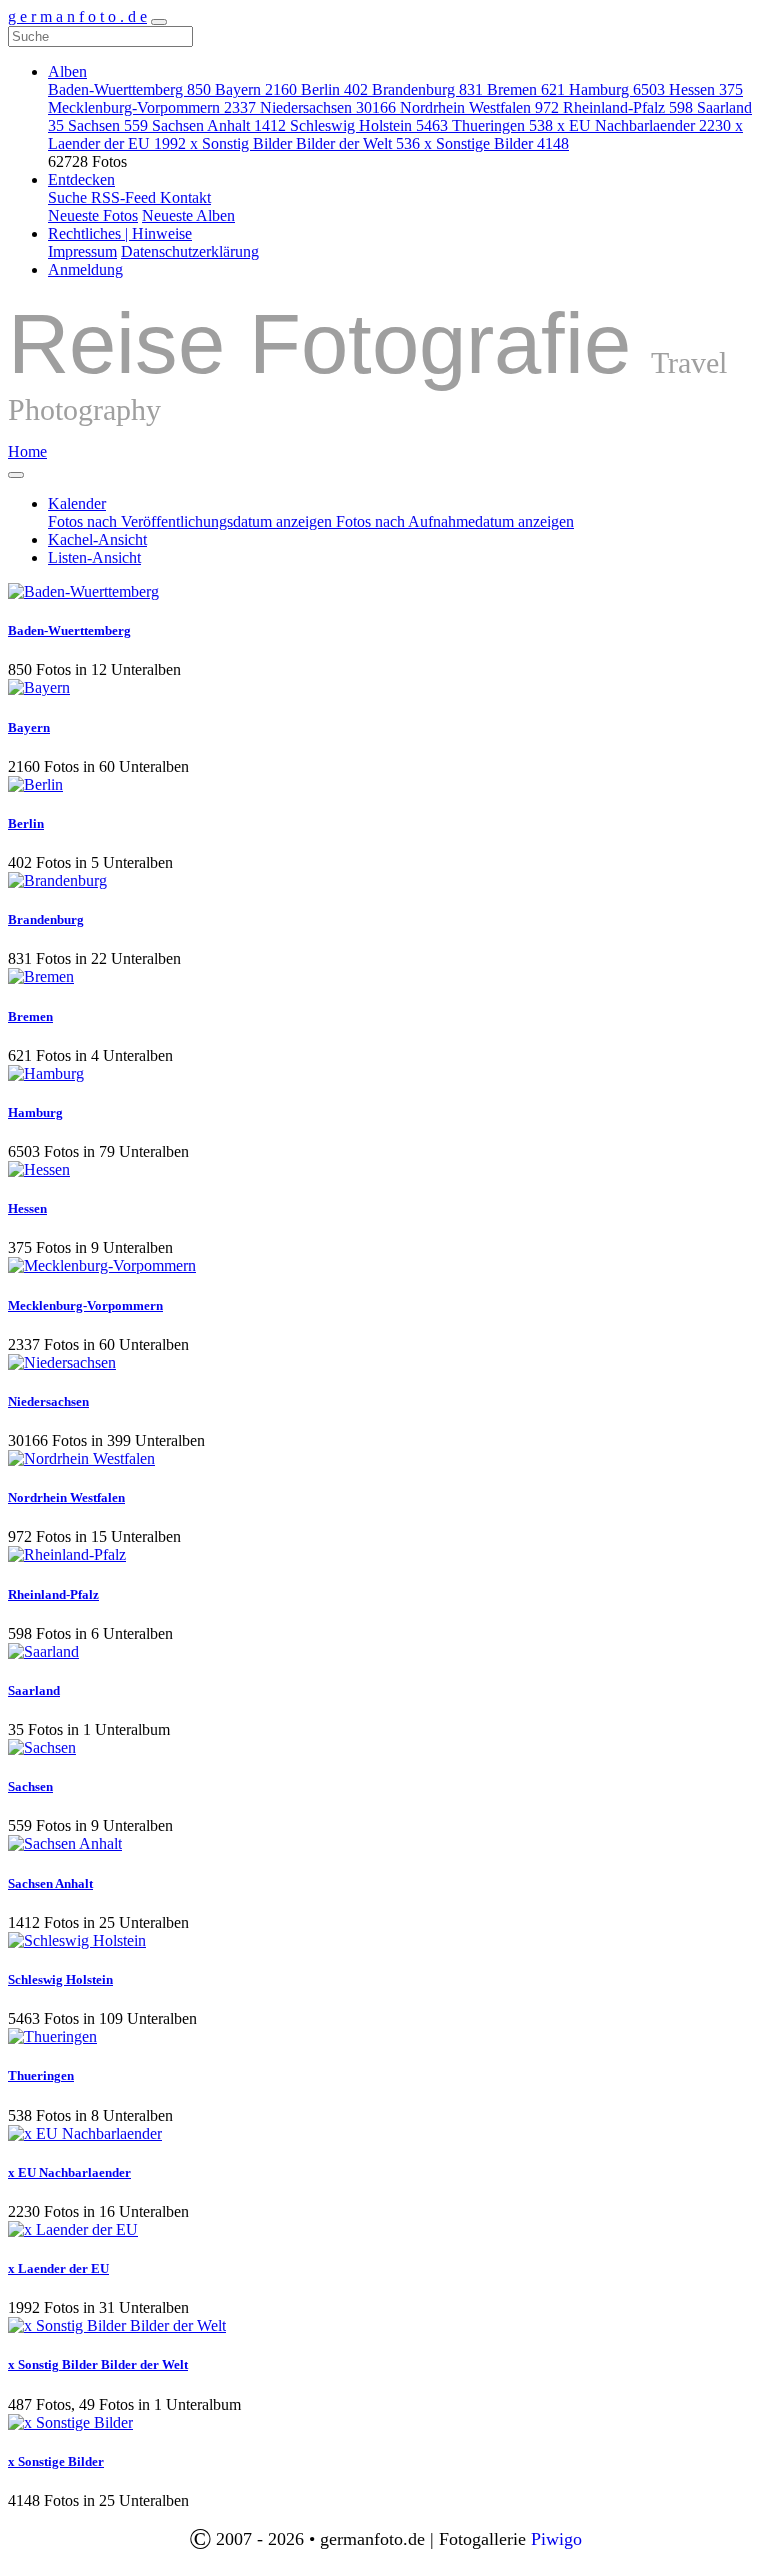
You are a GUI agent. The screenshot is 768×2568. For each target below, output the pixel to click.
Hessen (706, 89)
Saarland (34, 1690)
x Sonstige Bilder (496, 143)
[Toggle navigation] (159, 22)
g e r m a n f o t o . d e (77, 16)
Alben (67, 71)
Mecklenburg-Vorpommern (152, 107)
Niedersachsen (328, 107)
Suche (69, 197)
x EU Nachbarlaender (644, 125)
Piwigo (556, 2539)
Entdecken (81, 179)
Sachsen (108, 125)
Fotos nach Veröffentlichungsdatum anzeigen (192, 521)
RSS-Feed (125, 197)
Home (27, 451)
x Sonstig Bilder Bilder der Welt (305, 143)
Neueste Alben (188, 215)
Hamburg (617, 89)
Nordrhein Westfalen (479, 107)
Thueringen (502, 125)
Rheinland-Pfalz (628, 107)
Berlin (334, 89)
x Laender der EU (58, 2268)
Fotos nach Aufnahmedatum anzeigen (455, 521)
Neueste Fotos (93, 215)
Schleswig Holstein (369, 125)
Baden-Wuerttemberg (129, 89)
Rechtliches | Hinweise (120, 233)
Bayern (256, 89)
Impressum (82, 251)
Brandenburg (427, 89)
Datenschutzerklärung (190, 251)
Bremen (526, 89)
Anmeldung (85, 269)
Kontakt (185, 197)
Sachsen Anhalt (219, 125)
